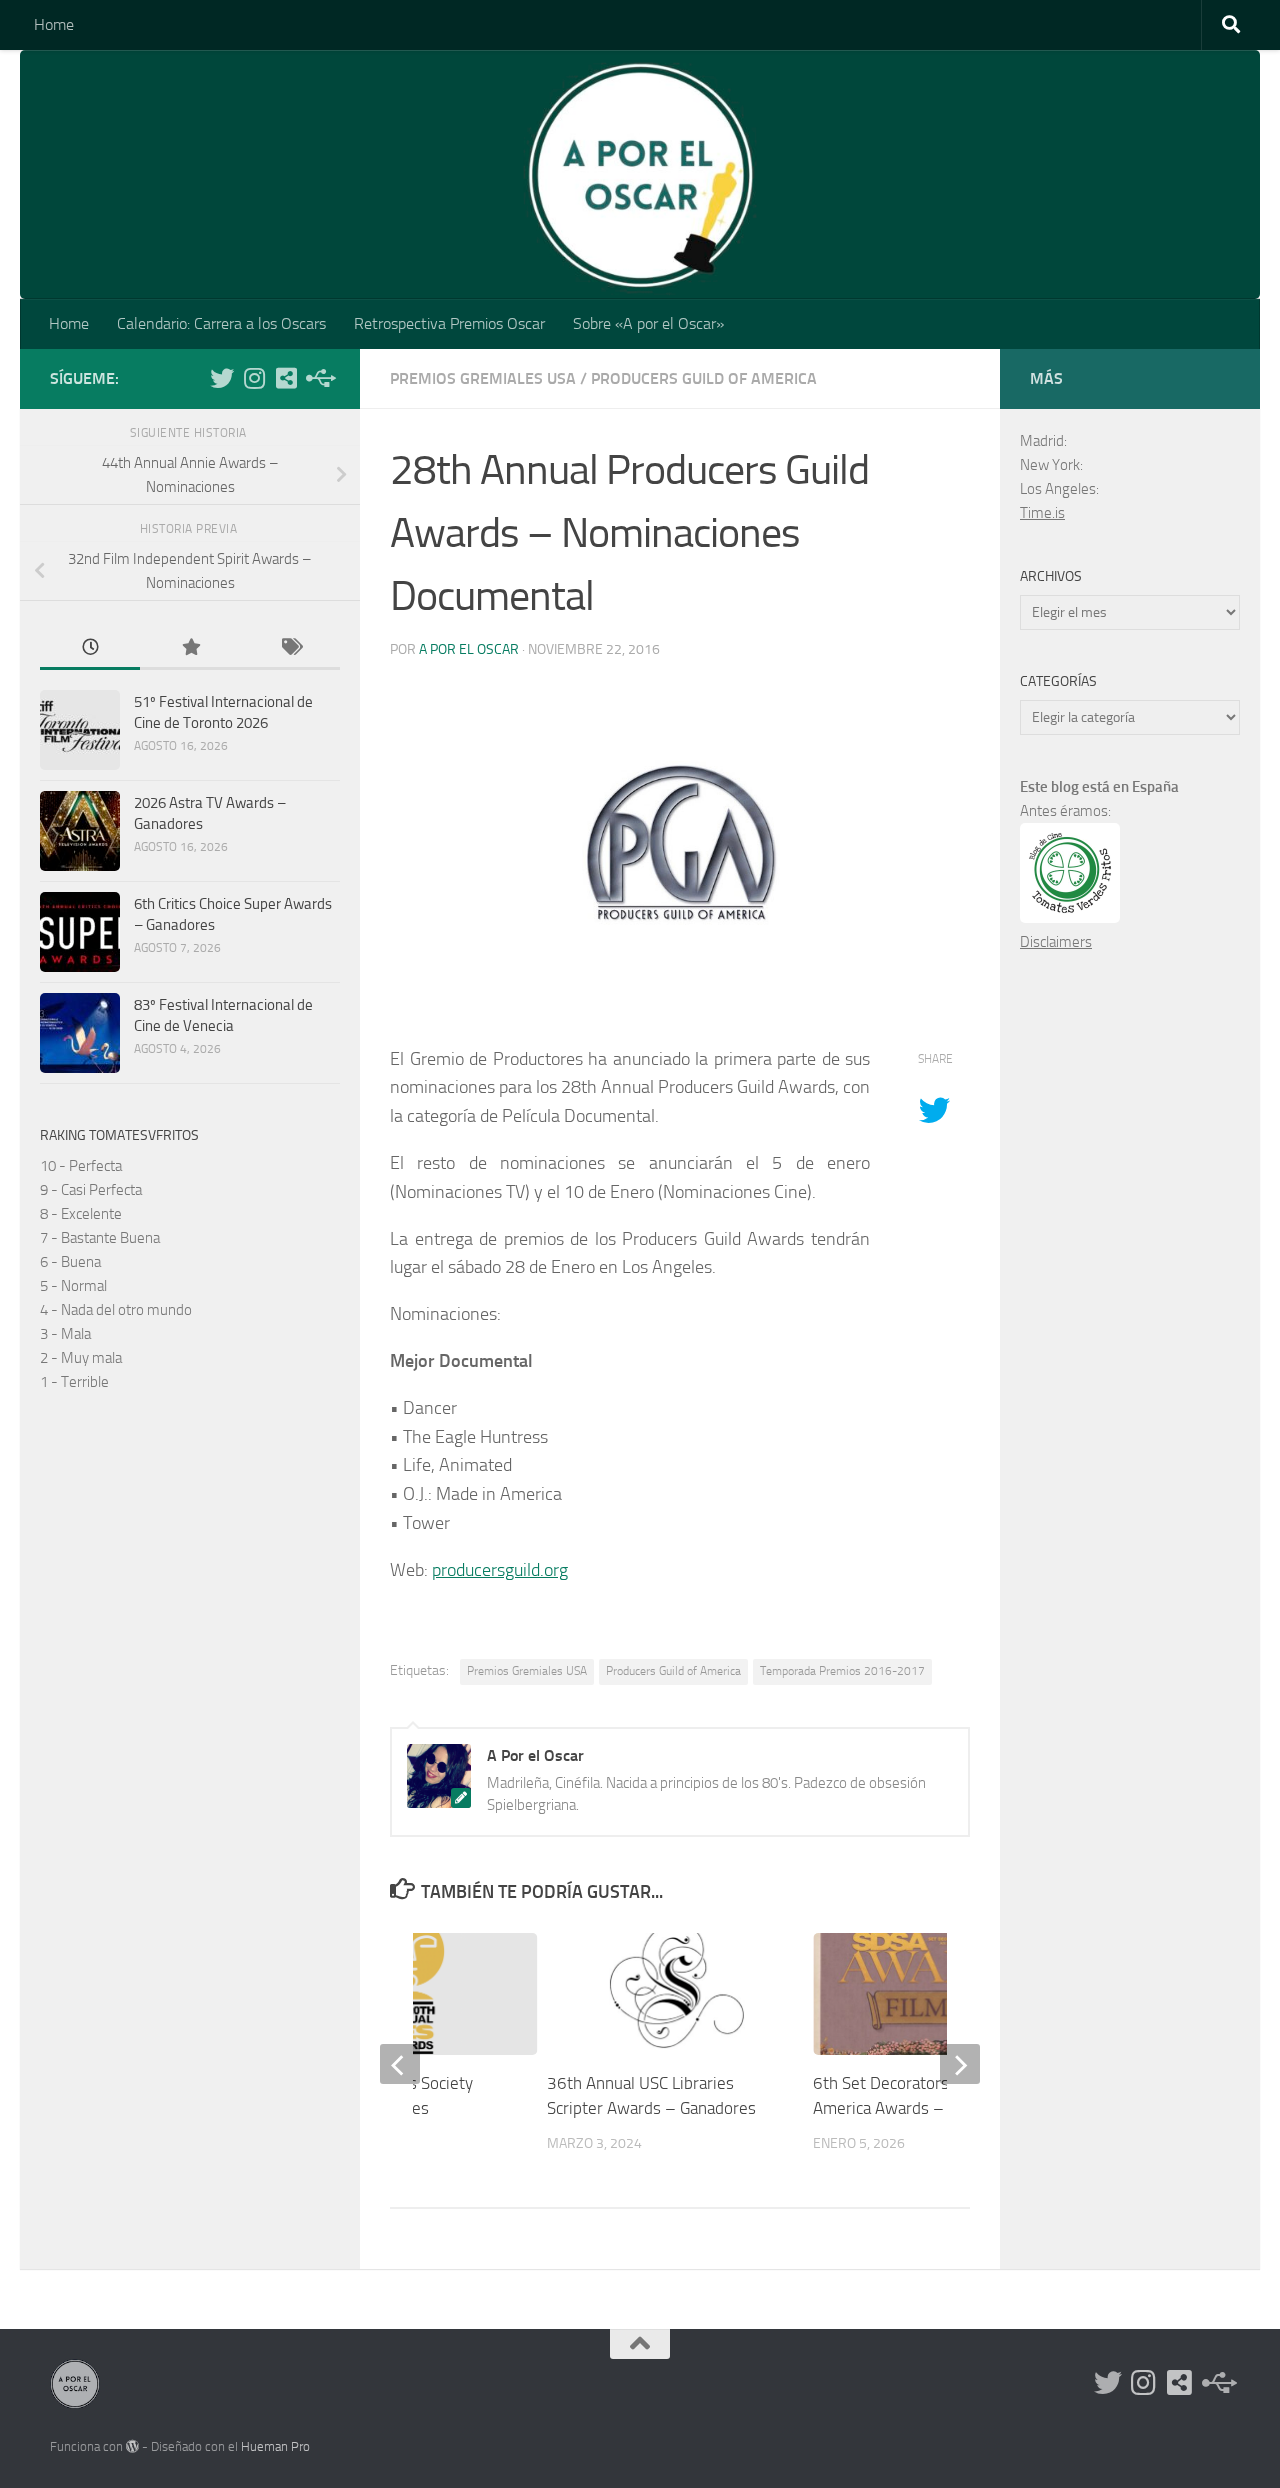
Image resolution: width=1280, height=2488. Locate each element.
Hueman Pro (275, 2446)
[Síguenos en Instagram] (254, 378)
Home (54, 24)
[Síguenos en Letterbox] (286, 378)
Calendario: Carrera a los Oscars (221, 323)
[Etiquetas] (290, 648)
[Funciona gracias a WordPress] (132, 2446)
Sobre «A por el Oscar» (648, 323)
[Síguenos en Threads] (318, 378)
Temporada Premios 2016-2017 (842, 1671)
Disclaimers (1056, 942)
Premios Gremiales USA (483, 378)
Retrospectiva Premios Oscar (449, 323)
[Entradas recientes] (90, 648)
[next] (960, 2064)
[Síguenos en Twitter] (222, 378)
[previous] (400, 2064)
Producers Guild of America (704, 378)
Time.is (1042, 513)
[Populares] (190, 648)
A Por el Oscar (469, 649)
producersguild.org (500, 1570)
